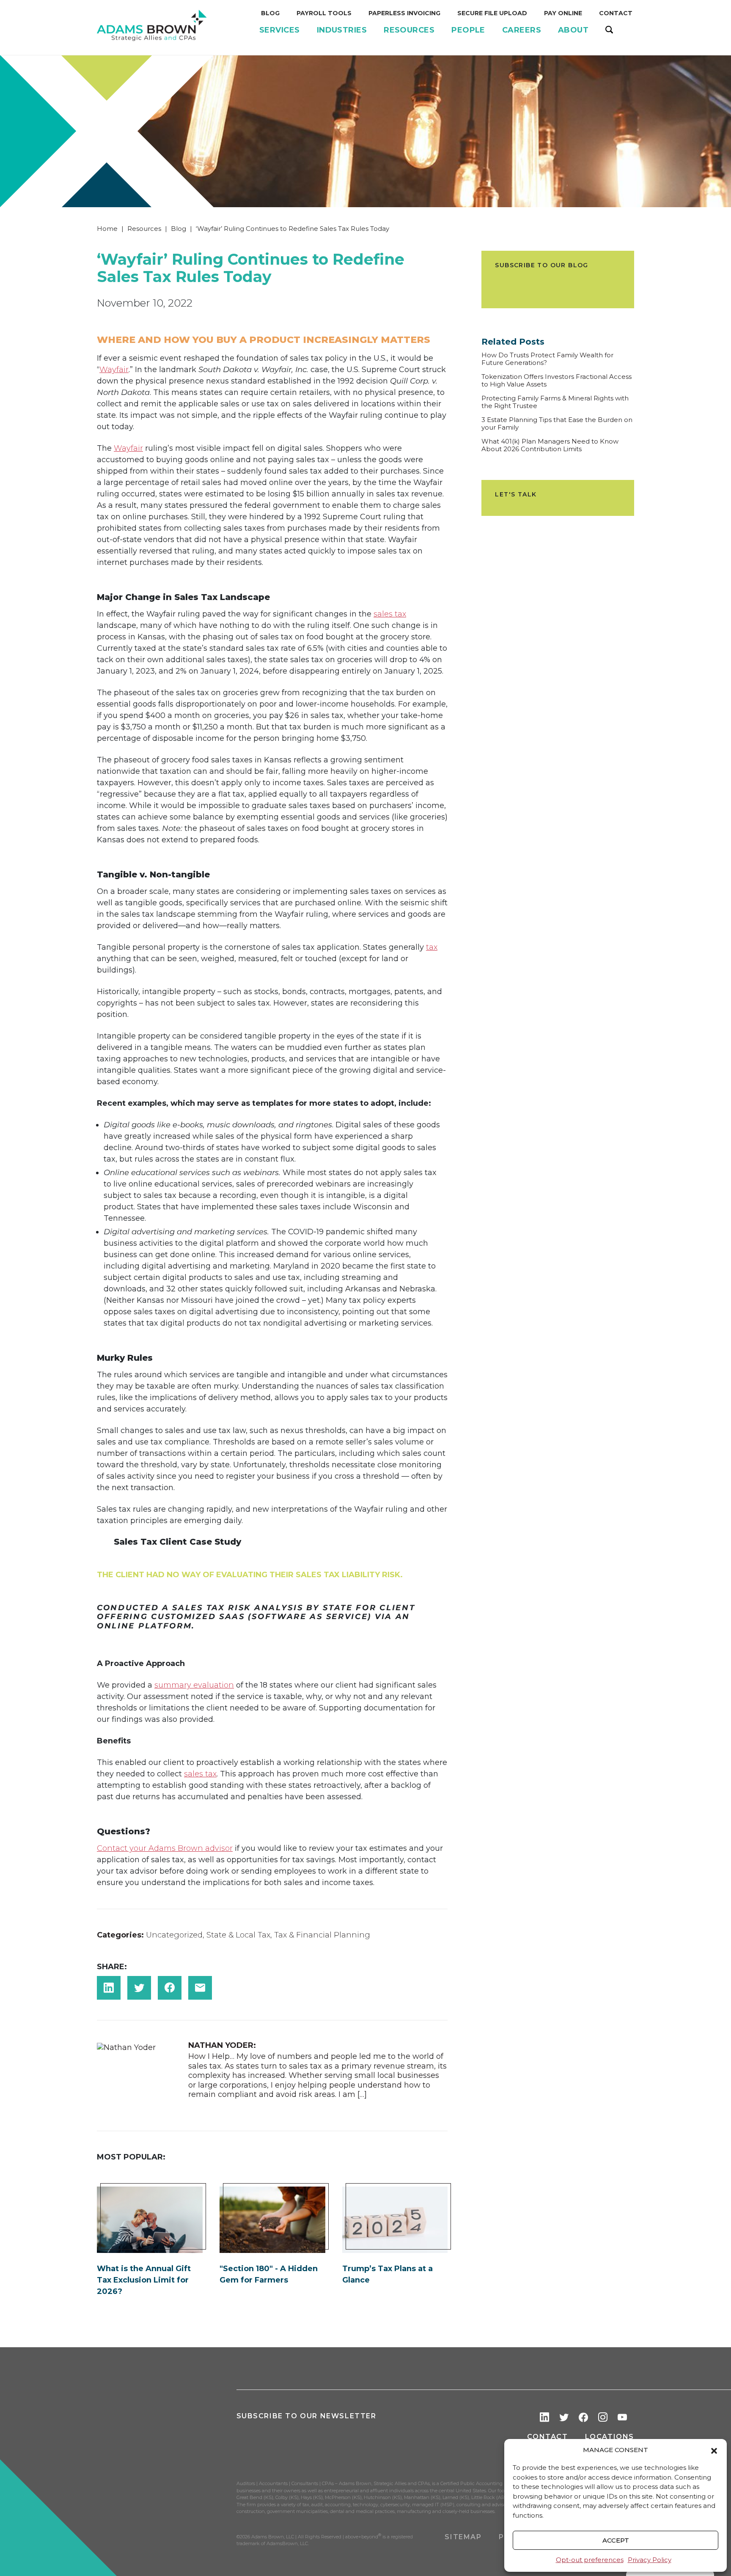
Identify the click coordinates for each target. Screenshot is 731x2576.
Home (107, 229)
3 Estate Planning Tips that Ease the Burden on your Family (557, 424)
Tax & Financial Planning (322, 1935)
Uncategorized (174, 1935)
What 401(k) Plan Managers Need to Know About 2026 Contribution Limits (550, 445)
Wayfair (114, 370)
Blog (179, 229)
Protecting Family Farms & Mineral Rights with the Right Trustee (555, 402)
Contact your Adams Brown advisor (165, 1848)
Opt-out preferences (590, 2560)
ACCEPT (616, 2540)
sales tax (390, 614)
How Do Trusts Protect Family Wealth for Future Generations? (547, 359)
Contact (547, 2437)
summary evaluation (194, 1685)
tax (432, 947)
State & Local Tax (238, 1935)
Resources (144, 229)
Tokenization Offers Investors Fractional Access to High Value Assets (556, 381)
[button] (714, 2450)
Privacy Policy (650, 2560)
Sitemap (463, 2537)
